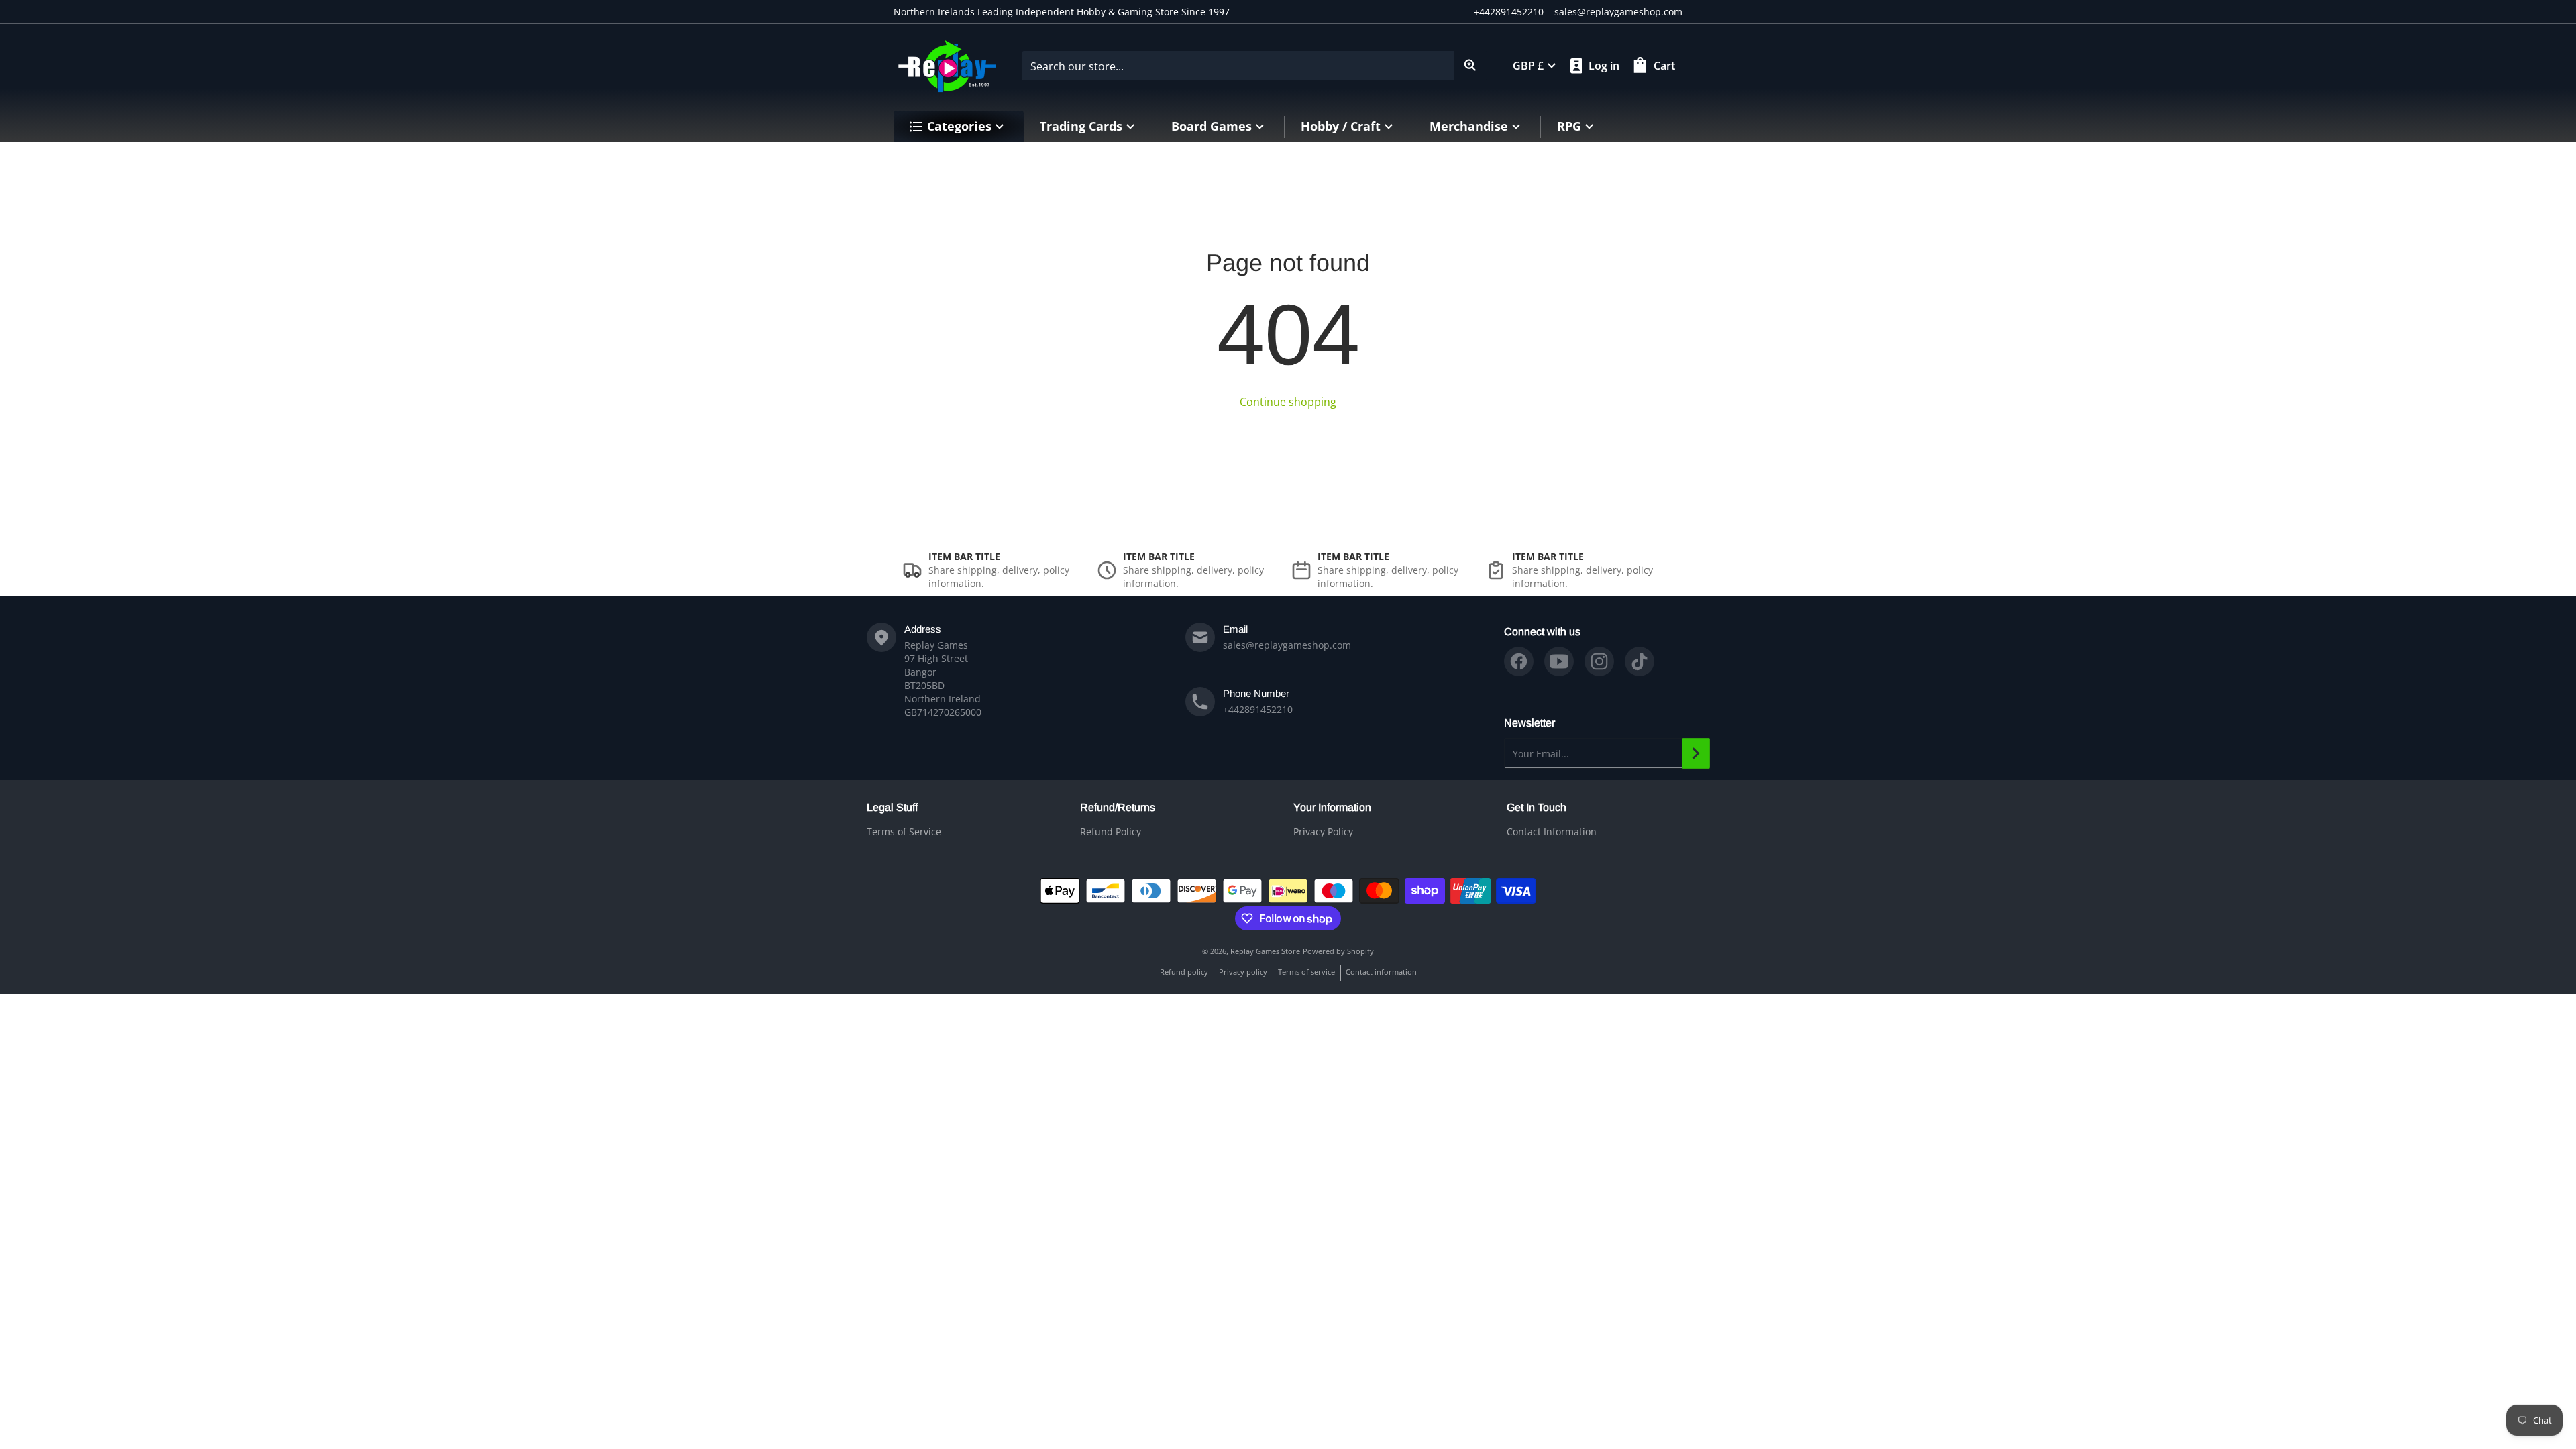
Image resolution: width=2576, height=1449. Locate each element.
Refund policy (1184, 972)
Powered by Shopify (1338, 951)
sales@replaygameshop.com (1618, 12)
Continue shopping (1288, 402)
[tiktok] (1640, 661)
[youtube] (1559, 661)
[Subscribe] (1696, 753)
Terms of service (1306, 972)
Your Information (1332, 807)
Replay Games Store (1265, 951)
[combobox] (1254, 66)
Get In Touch (1537, 807)
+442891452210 (1509, 12)
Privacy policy (1243, 972)
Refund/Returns (1118, 807)
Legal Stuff (892, 807)
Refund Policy (1111, 831)
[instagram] (1599, 661)
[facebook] (1519, 661)
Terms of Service (904, 831)
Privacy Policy (1323, 831)
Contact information (1381, 972)
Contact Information (1552, 831)
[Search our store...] (1470, 66)
